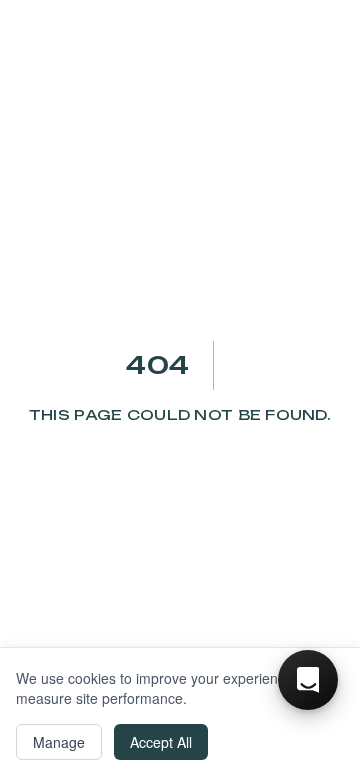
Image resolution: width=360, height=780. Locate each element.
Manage (59, 742)
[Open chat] (308, 680)
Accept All (161, 742)
